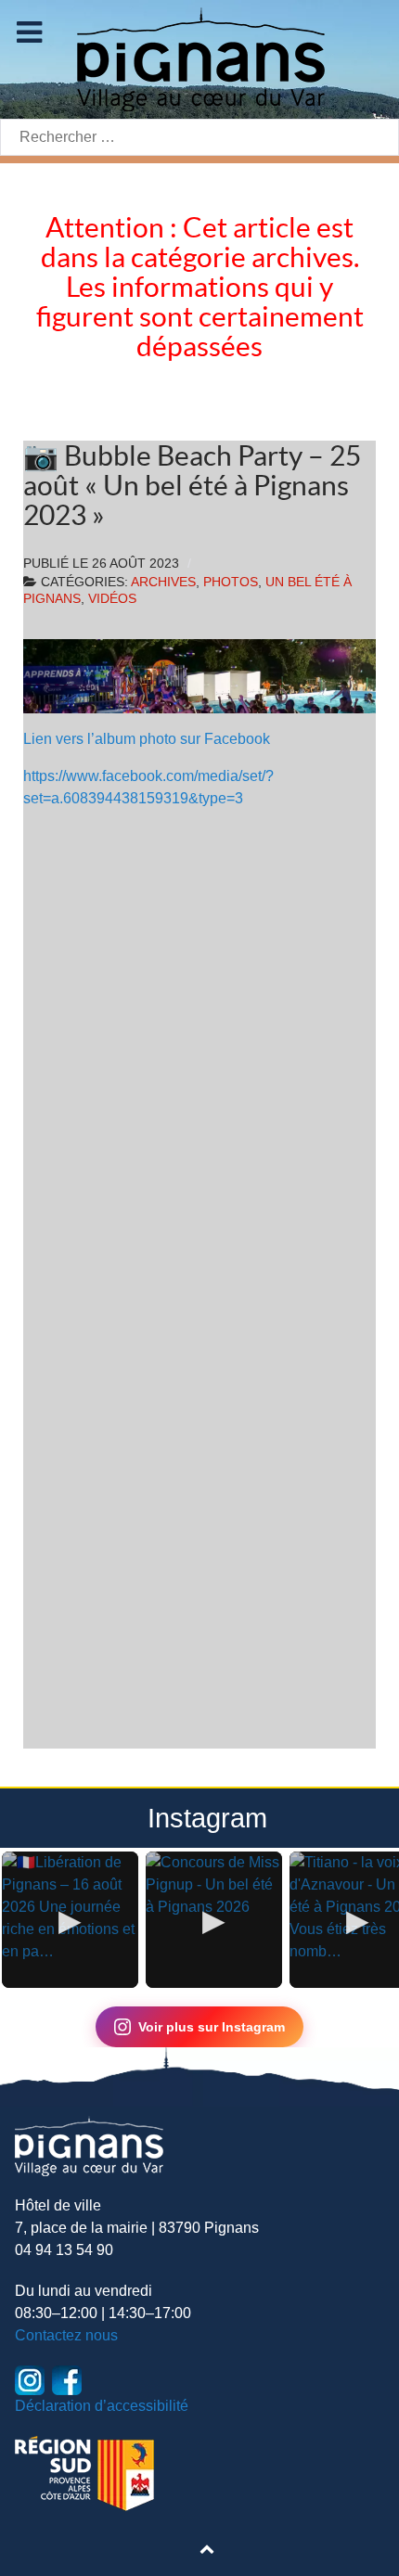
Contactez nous (66, 2335)
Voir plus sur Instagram (212, 2027)
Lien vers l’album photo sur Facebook (147, 739)
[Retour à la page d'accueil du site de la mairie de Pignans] (199, 58)
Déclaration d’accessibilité (102, 2406)
